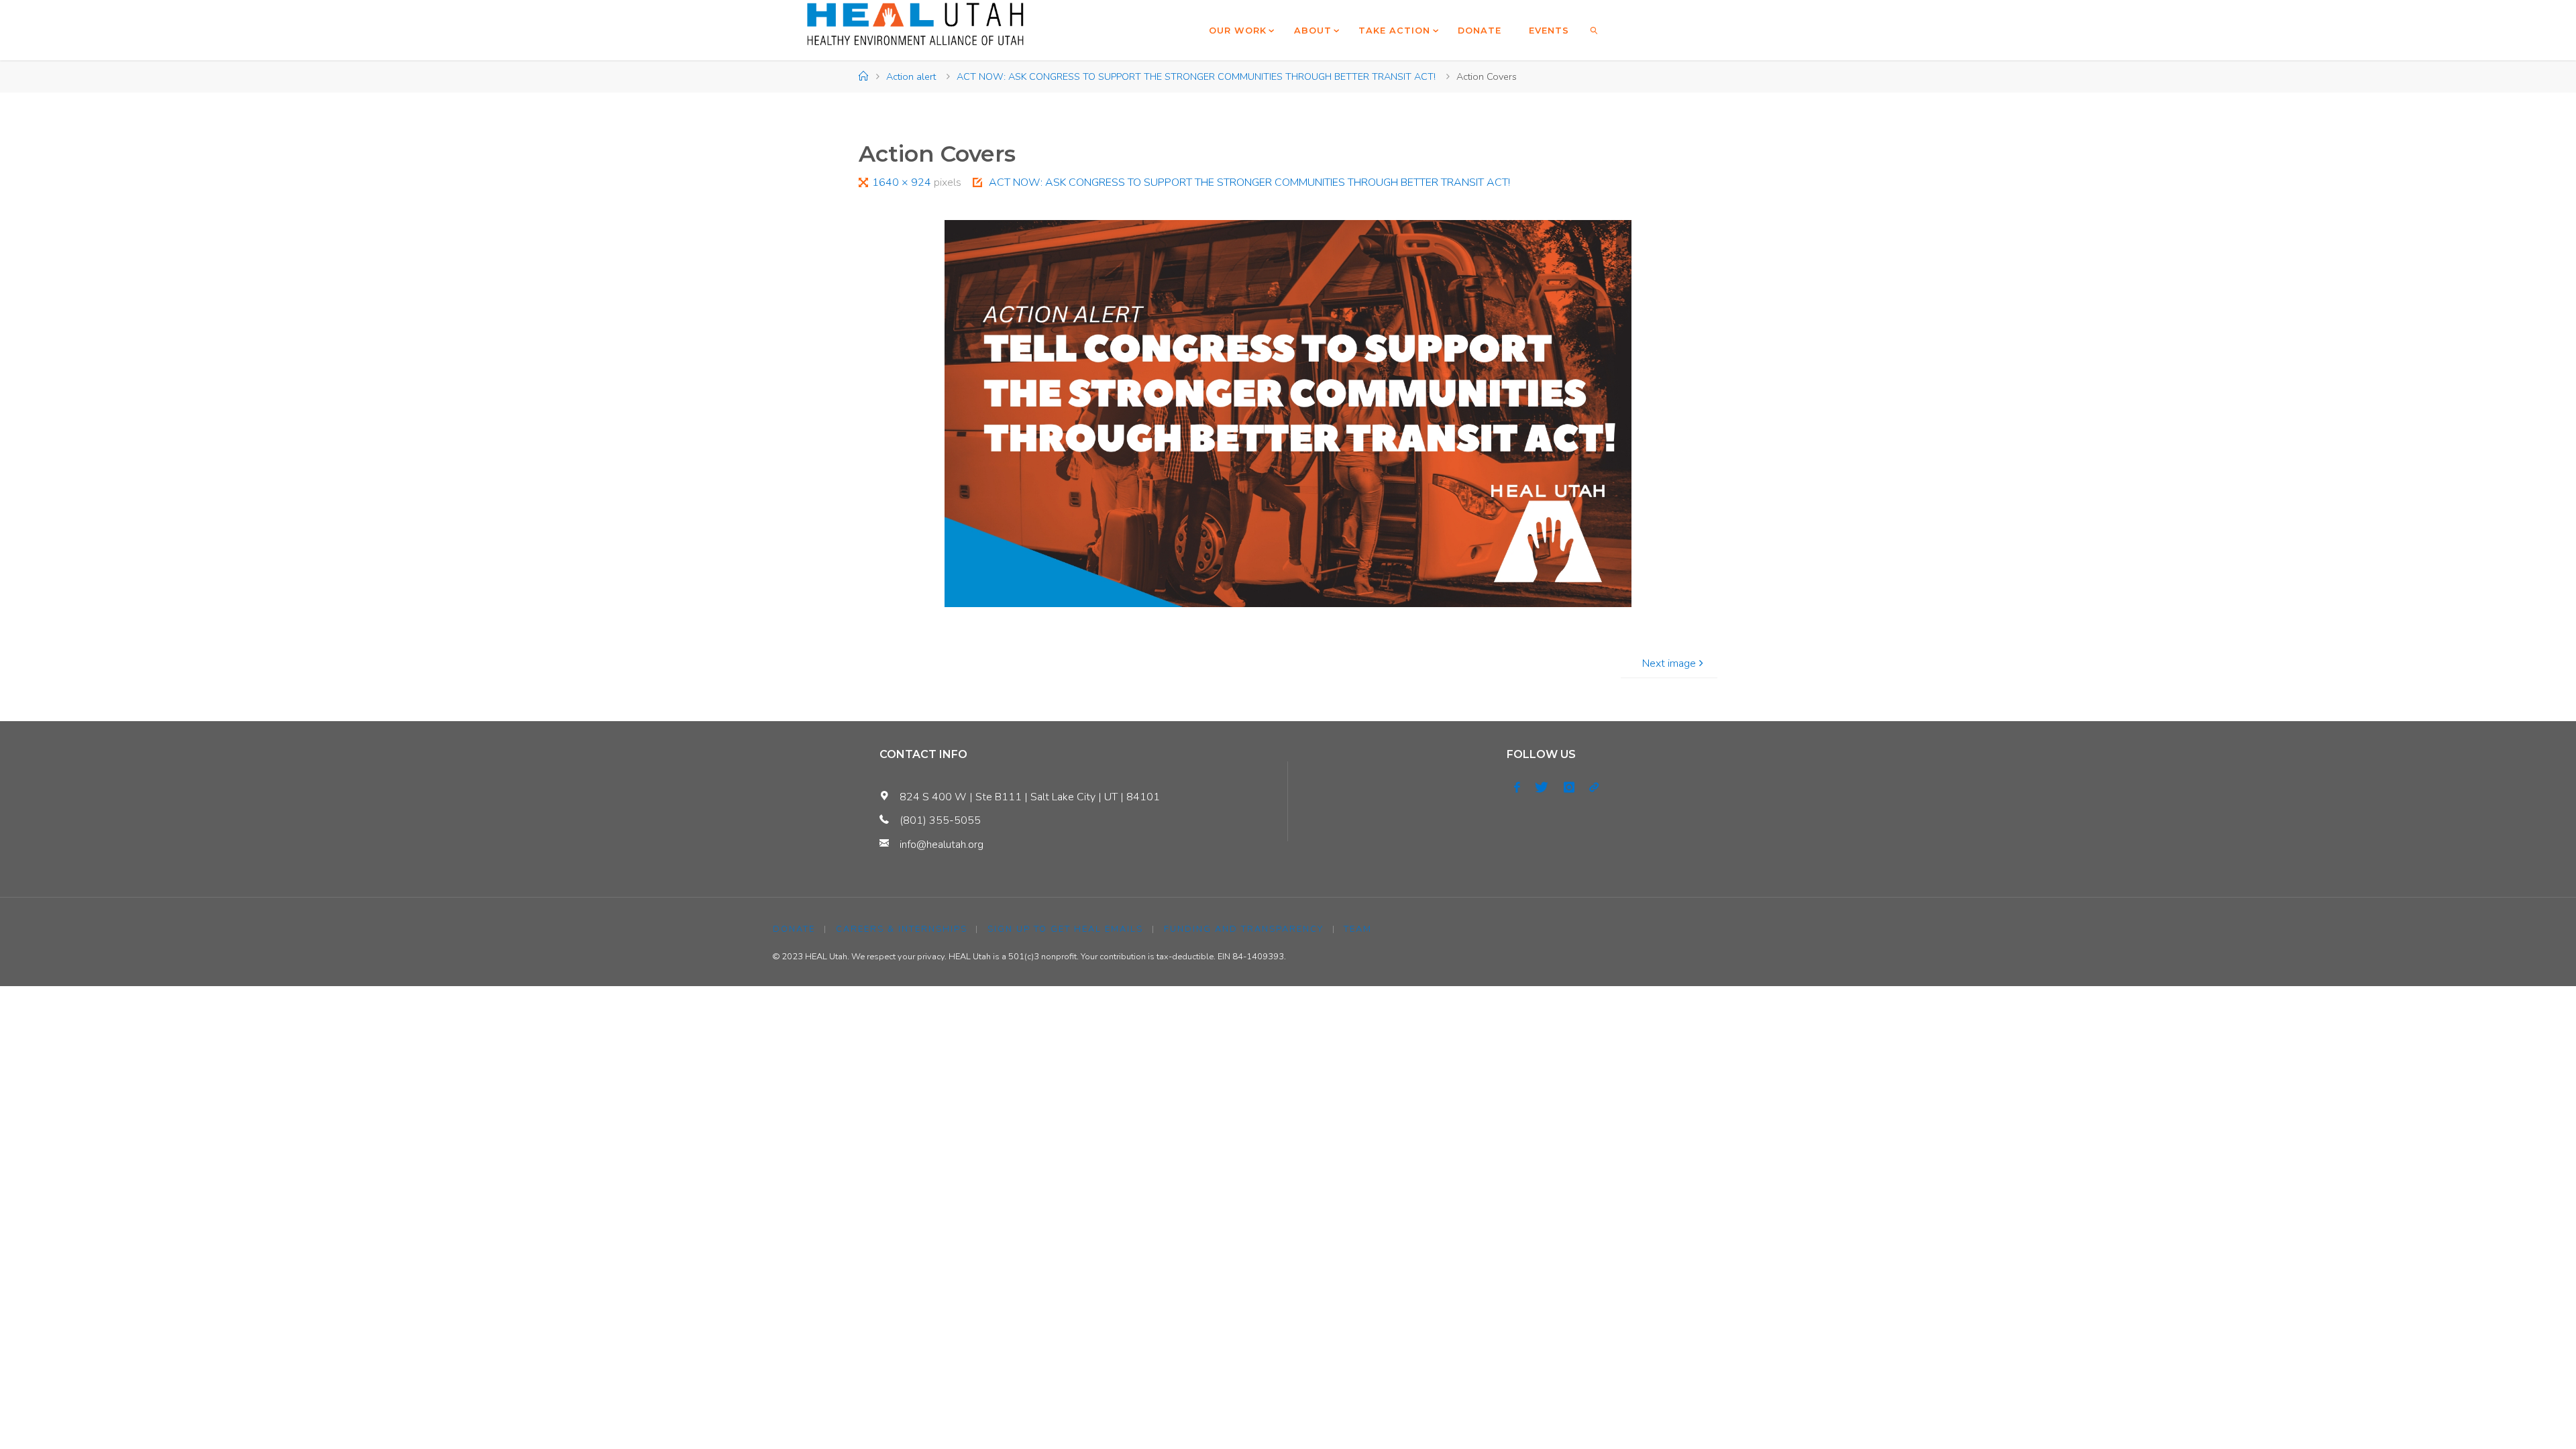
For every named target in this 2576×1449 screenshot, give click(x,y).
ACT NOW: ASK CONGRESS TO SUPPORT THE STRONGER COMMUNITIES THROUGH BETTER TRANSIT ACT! (1196, 76)
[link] (1595, 30)
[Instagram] (1569, 788)
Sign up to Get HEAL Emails (1065, 929)
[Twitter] (1542, 788)
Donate (794, 929)
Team (1358, 929)
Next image (1669, 663)
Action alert (911, 76)
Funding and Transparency (1244, 929)
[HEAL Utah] (915, 24)
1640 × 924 (903, 182)
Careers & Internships (902, 929)
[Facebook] (1517, 788)
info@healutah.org (942, 845)
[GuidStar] (1594, 788)
